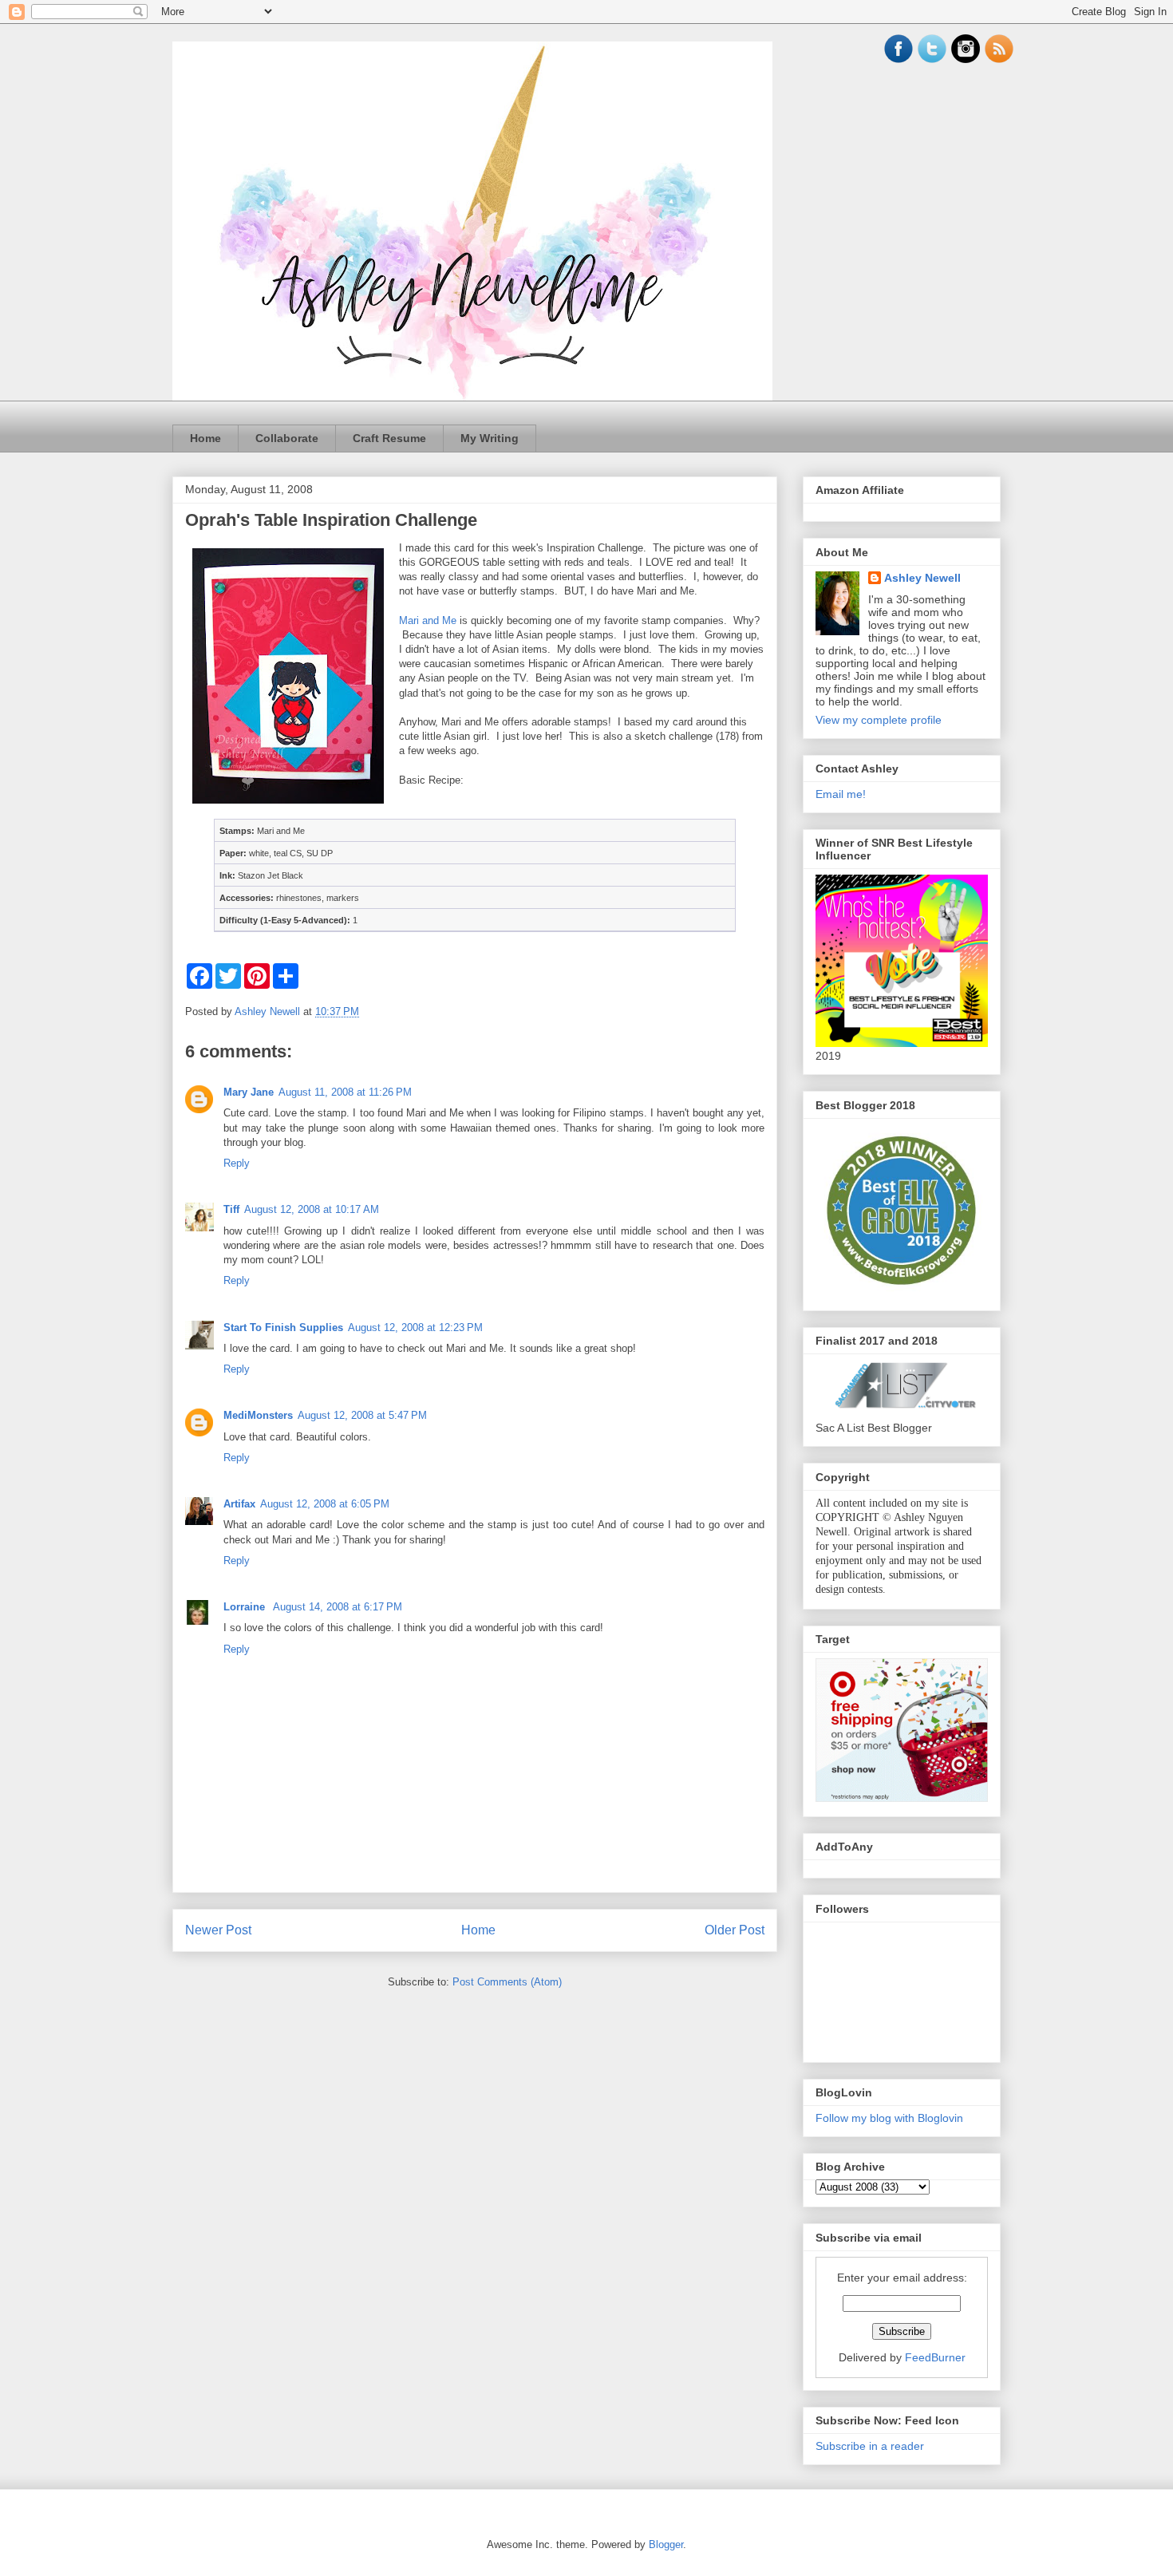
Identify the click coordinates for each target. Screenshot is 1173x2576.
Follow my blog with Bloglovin (889, 2118)
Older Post (735, 1930)
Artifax (239, 1504)
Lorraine (246, 1607)
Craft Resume (389, 438)
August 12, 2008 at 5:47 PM (362, 1415)
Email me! (841, 794)
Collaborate (287, 438)
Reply (237, 1163)
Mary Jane (249, 1092)
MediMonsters (258, 1415)
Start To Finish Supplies (283, 1328)
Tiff (231, 1209)
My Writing (490, 438)
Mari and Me (428, 620)
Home (205, 438)
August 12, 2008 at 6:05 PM (325, 1504)
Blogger (666, 2544)
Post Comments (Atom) (507, 1982)
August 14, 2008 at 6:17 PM (338, 1607)
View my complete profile (879, 720)
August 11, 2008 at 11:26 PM (345, 1092)
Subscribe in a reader (870, 2446)
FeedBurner (935, 2357)
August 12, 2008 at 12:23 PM (415, 1328)
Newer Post (218, 1930)
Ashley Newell (922, 578)
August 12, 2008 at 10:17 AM (312, 1209)
